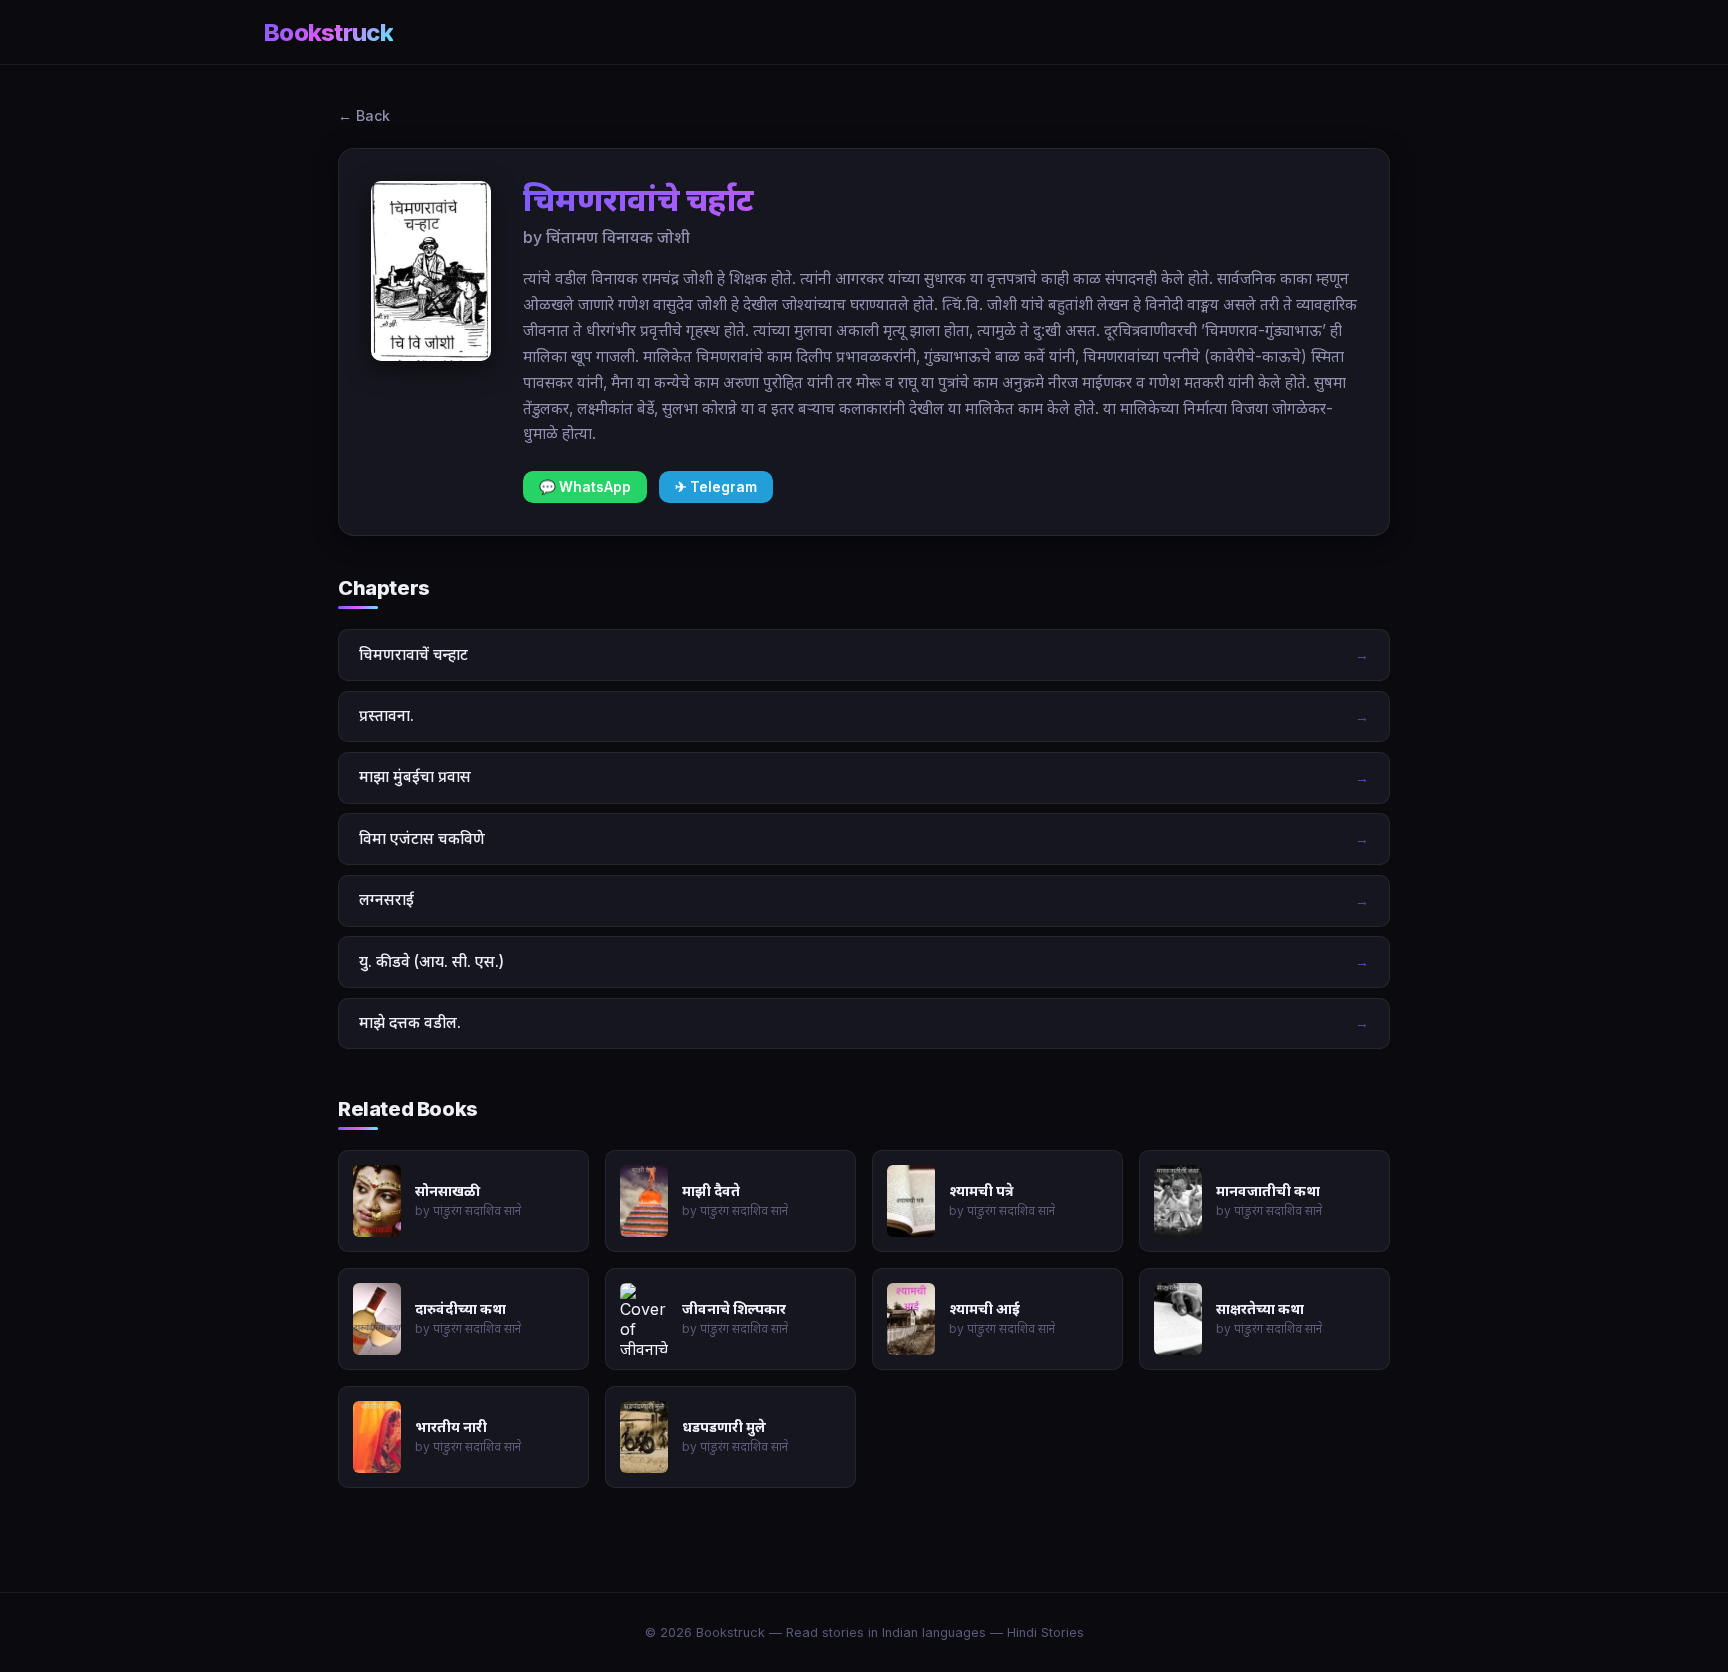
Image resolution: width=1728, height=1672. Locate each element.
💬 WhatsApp (585, 487)
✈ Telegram (716, 487)
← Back (364, 115)
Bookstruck (328, 32)
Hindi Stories (1045, 1632)
